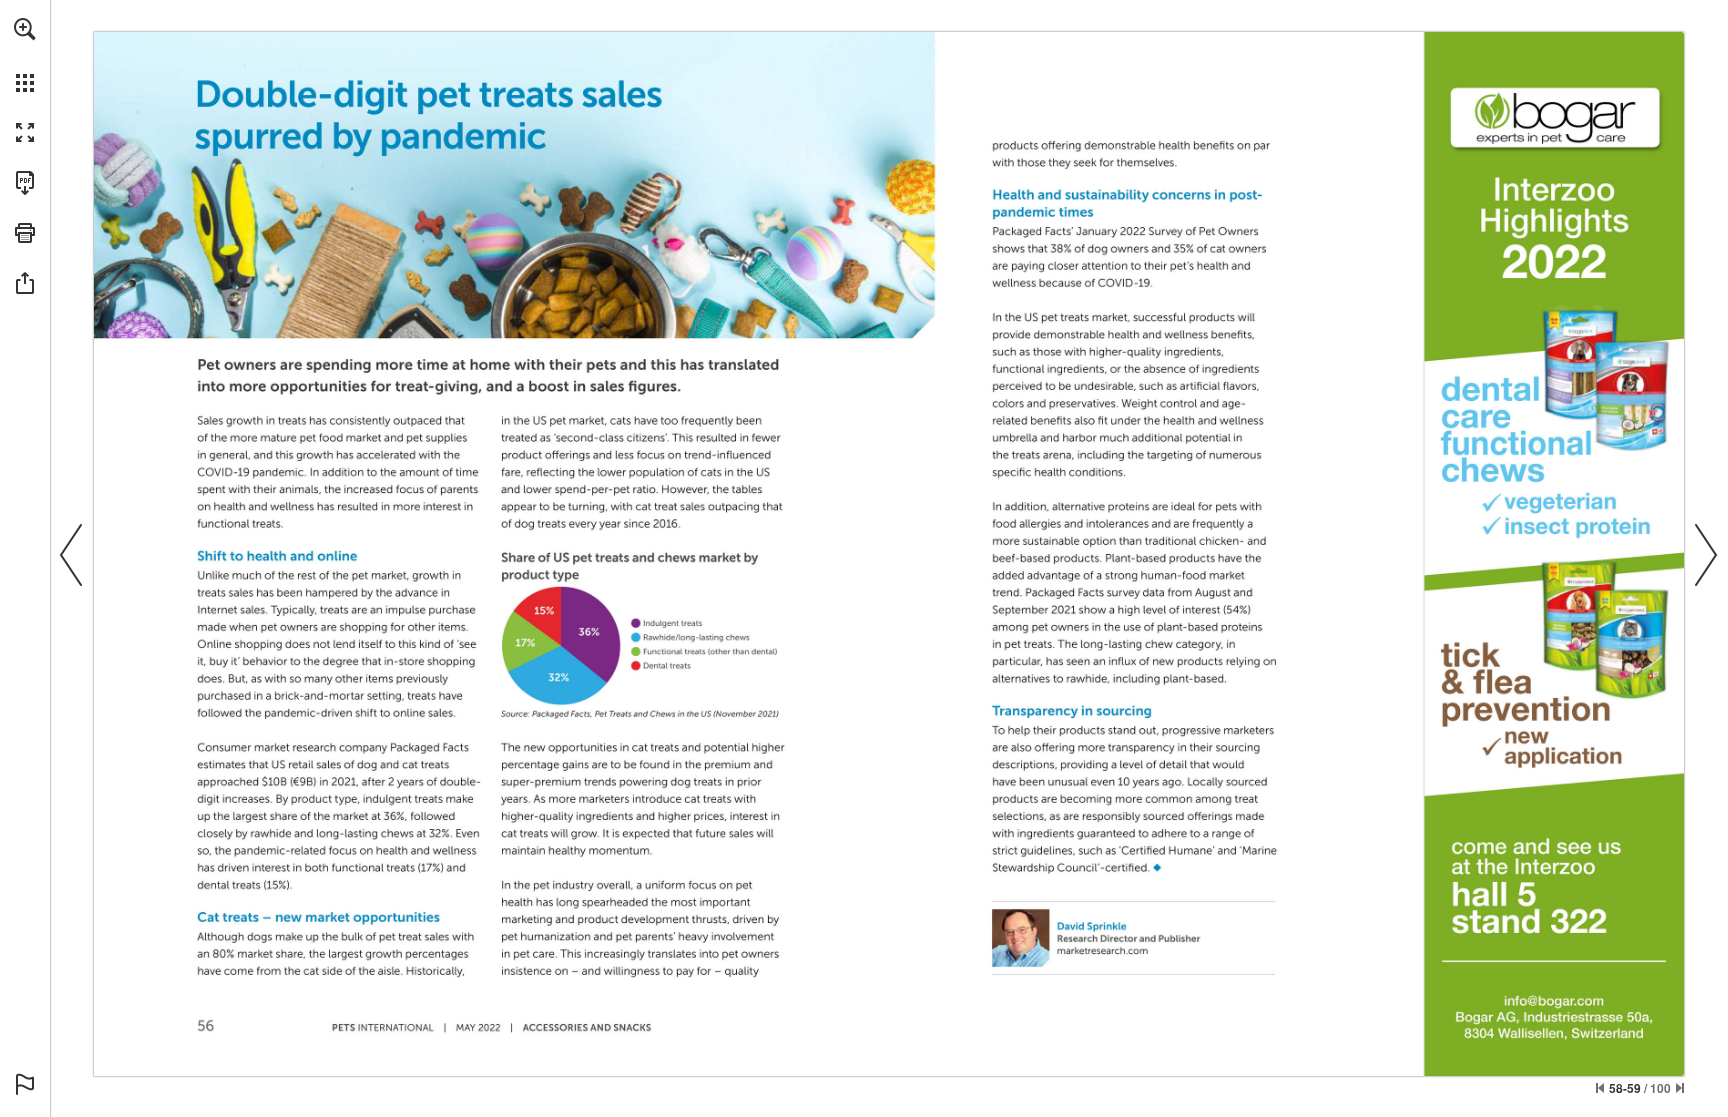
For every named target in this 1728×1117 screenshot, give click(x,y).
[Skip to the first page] (1600, 1088)
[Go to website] (1102, 951)
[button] (25, 29)
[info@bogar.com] (1554, 1001)
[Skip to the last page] (1680, 1088)
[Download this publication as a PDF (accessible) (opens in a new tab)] (25, 183)
